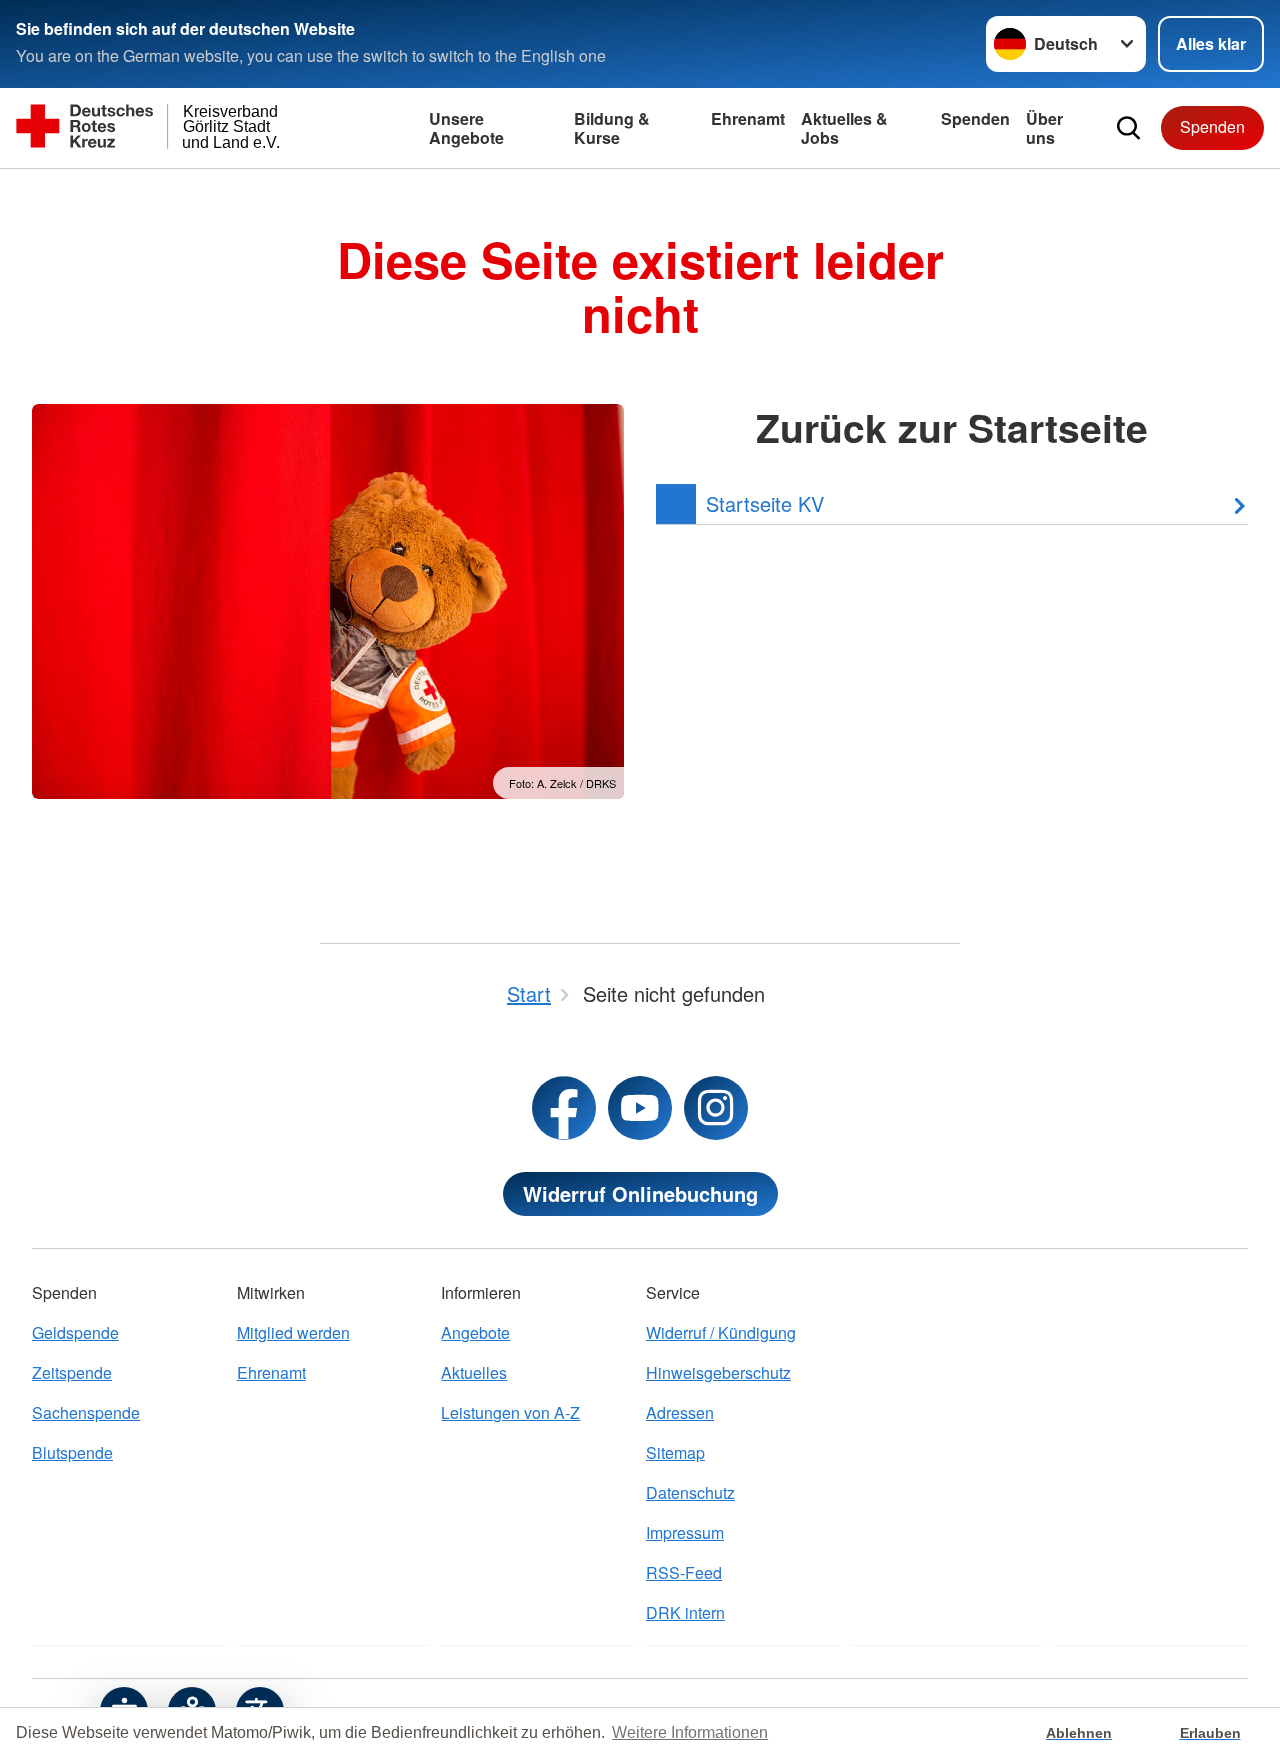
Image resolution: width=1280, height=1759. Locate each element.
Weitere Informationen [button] (690, 1732)
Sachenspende (86, 1412)
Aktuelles (474, 1372)
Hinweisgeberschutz (718, 1372)
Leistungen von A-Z (510, 1412)
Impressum (685, 1532)
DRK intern (685, 1612)
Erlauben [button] (1210, 1733)
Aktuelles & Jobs (844, 128)
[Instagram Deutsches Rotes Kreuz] (716, 1108)
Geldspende (75, 1332)
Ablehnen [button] (1079, 1733)
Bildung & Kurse (612, 128)
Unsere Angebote (466, 128)
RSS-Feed (684, 1572)
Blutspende (72, 1452)
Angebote (475, 1332)
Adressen (680, 1412)
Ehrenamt (748, 118)
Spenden (975, 118)
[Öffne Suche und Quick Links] (1128, 128)
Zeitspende (72, 1372)
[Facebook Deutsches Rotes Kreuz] (564, 1108)
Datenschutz (690, 1492)
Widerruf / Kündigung (721, 1332)
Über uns (1044, 128)
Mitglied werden (293, 1332)
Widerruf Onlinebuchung (640, 1193)
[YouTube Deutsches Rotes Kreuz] (640, 1108)
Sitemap (675, 1452)
